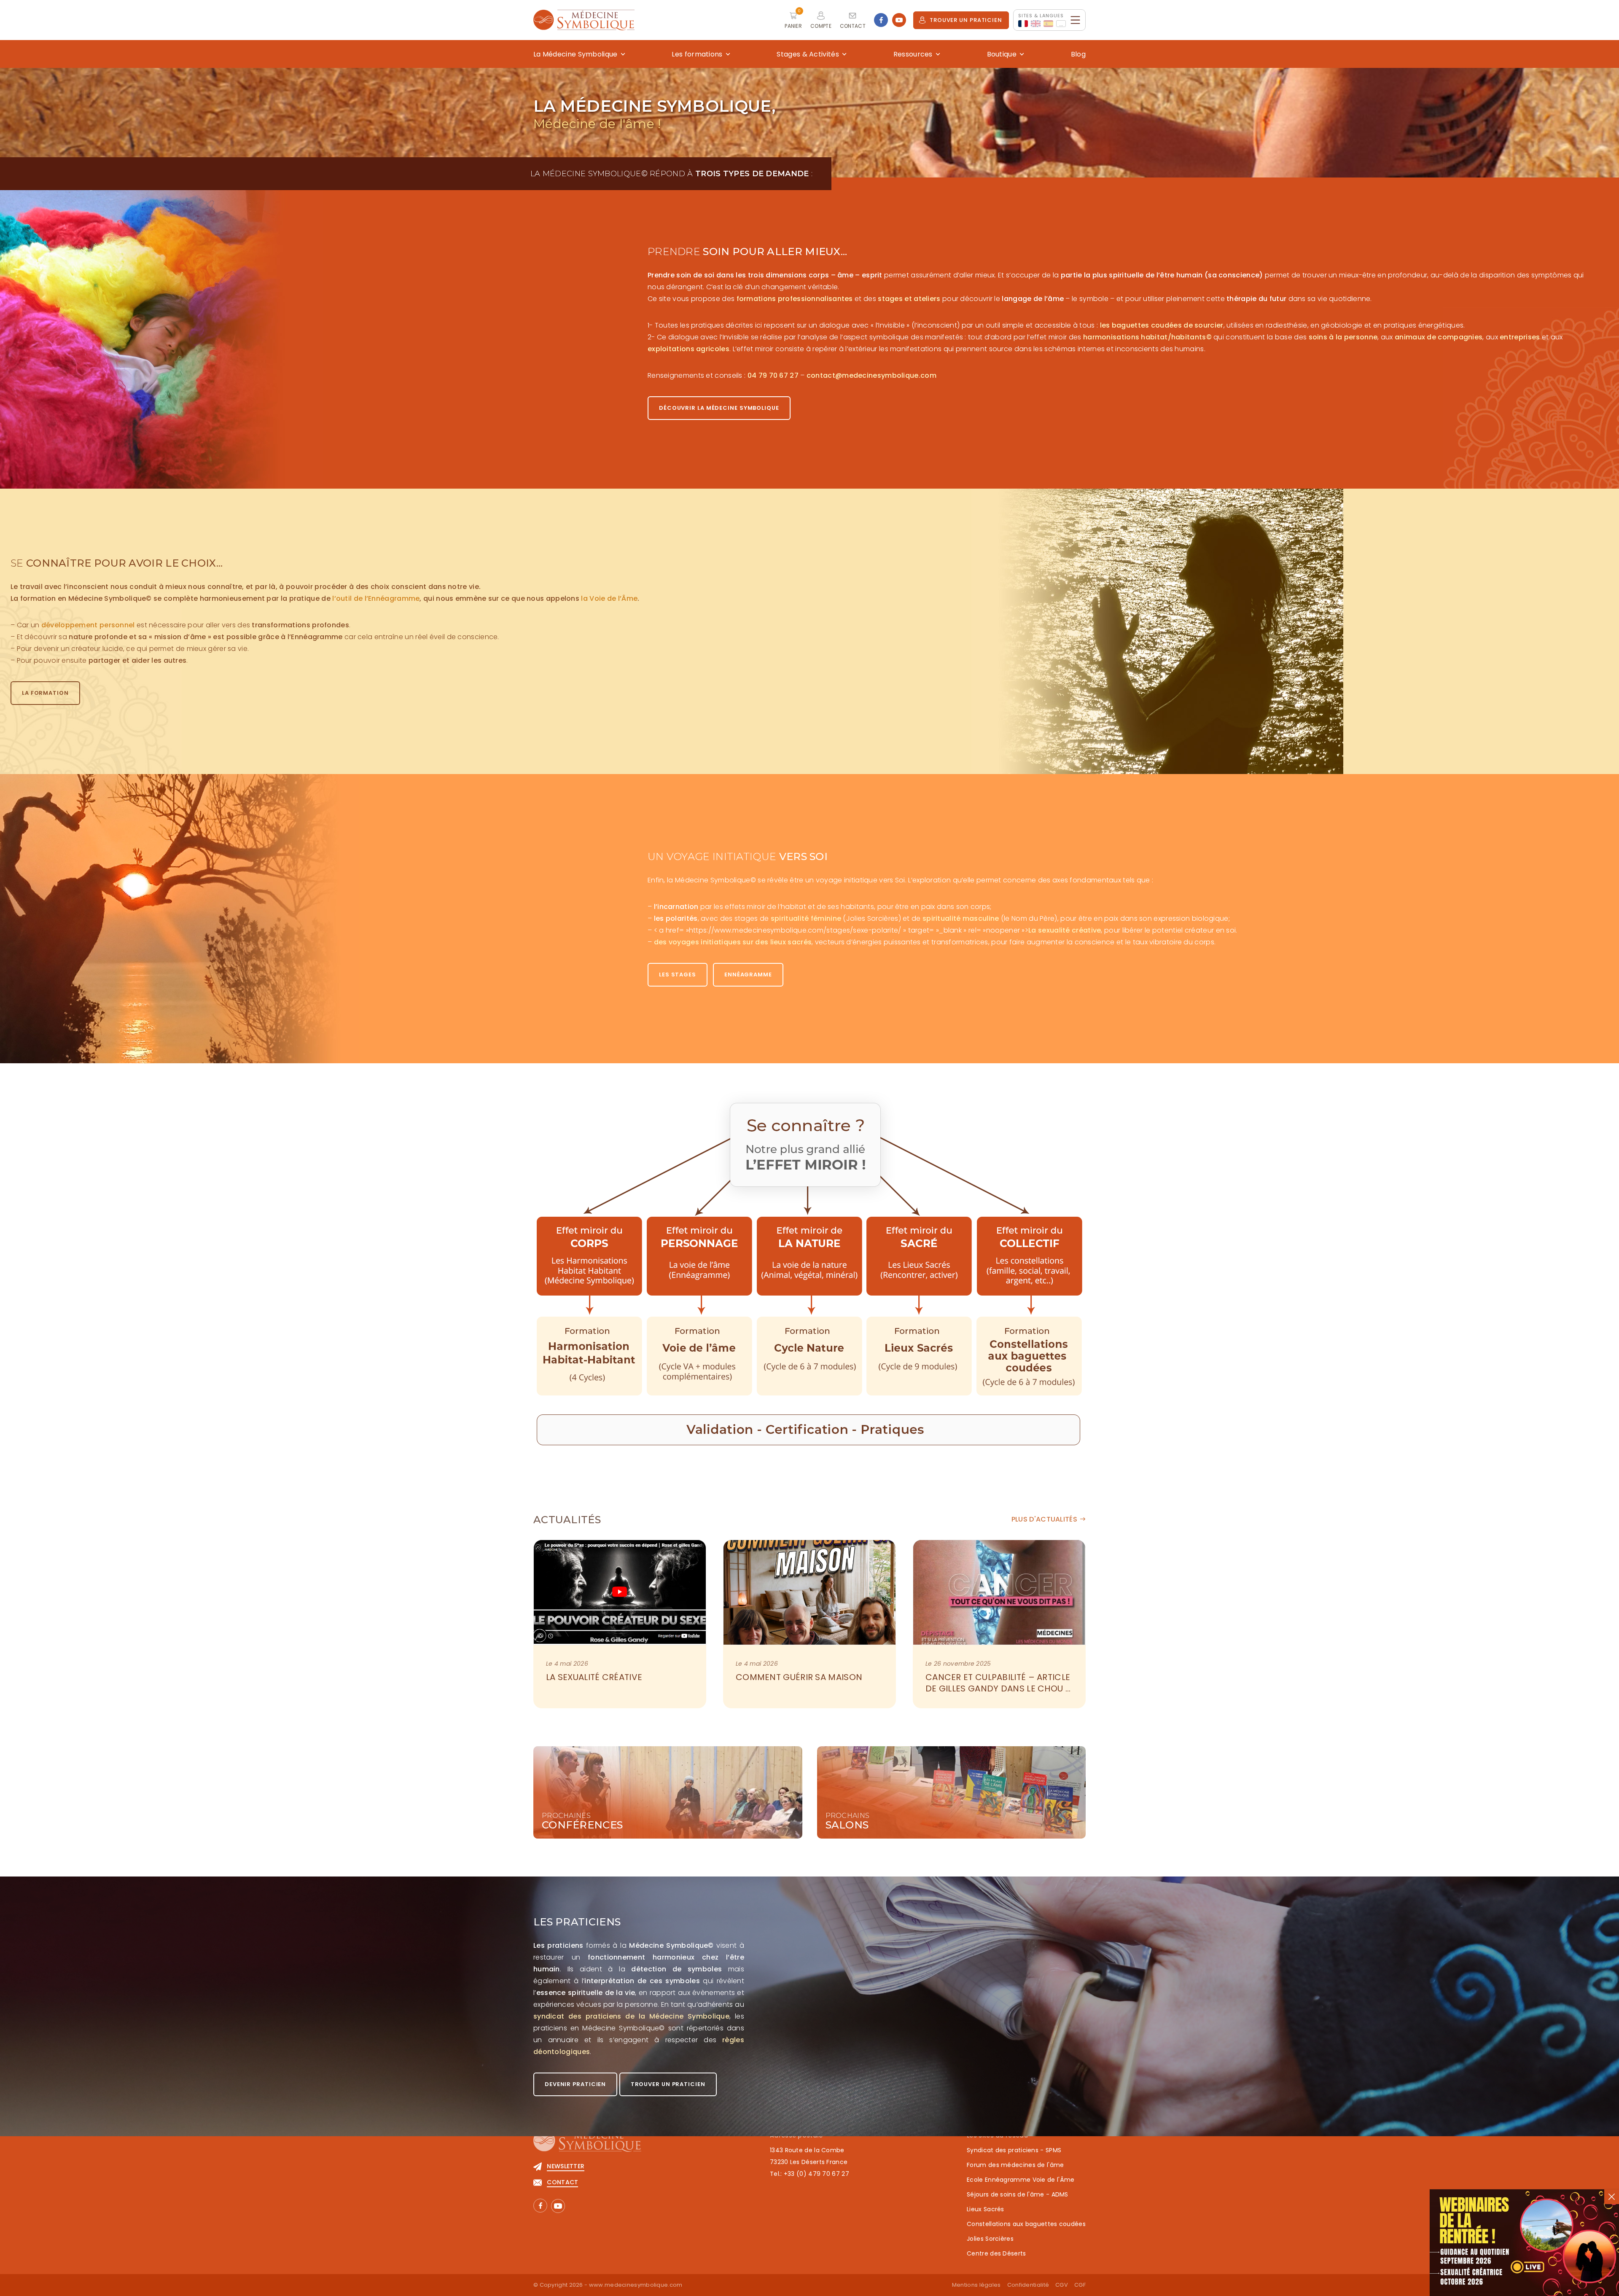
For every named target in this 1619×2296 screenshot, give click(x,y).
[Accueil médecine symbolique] (587, 2145)
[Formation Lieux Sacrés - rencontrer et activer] (920, 1257)
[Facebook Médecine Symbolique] (881, 20)
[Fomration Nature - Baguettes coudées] (809, 1257)
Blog (1078, 54)
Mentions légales (976, 2285)
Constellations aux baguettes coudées (1026, 2224)
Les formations (697, 54)
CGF (1080, 2285)
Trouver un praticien (966, 20)
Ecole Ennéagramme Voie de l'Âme (1021, 2180)
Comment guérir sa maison (799, 1677)
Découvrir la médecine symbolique (719, 408)
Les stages (678, 975)
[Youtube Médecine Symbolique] (899, 20)
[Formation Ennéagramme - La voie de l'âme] (699, 1257)
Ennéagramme (748, 975)
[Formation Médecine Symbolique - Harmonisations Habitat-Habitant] (589, 1257)
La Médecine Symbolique (576, 54)
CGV (1062, 2285)
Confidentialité (1028, 2285)
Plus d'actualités (1044, 1519)
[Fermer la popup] (1612, 2197)
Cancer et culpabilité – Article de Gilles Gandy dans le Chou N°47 (999, 1688)
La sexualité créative (594, 1677)
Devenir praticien (575, 2084)
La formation (45, 693)
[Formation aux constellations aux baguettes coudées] (1030, 1257)
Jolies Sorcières (990, 2239)
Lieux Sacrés (986, 2209)
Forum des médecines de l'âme (1015, 2165)
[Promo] (1524, 2243)
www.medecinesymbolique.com (636, 2285)
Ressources (913, 54)
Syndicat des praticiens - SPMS (1014, 2150)
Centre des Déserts (996, 2253)
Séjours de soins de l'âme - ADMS (1018, 2194)
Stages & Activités (808, 54)
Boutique (1002, 54)
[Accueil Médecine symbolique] (584, 20)
